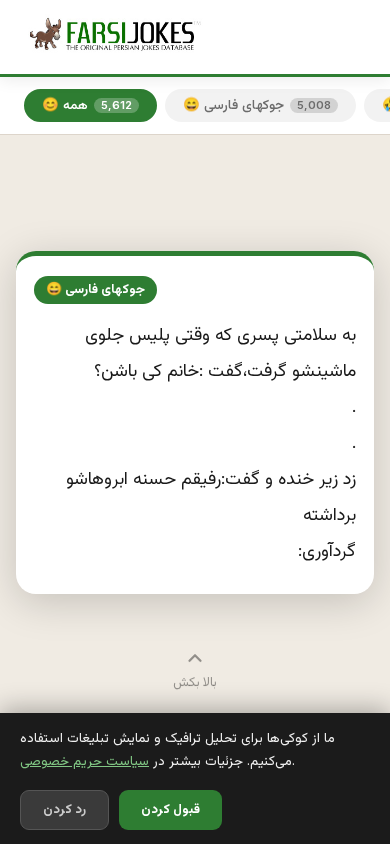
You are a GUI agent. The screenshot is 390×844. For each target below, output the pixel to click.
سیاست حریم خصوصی (84, 761)
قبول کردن (170, 810)
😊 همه (87, 105)
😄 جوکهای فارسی (257, 105)
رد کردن (64, 810)
